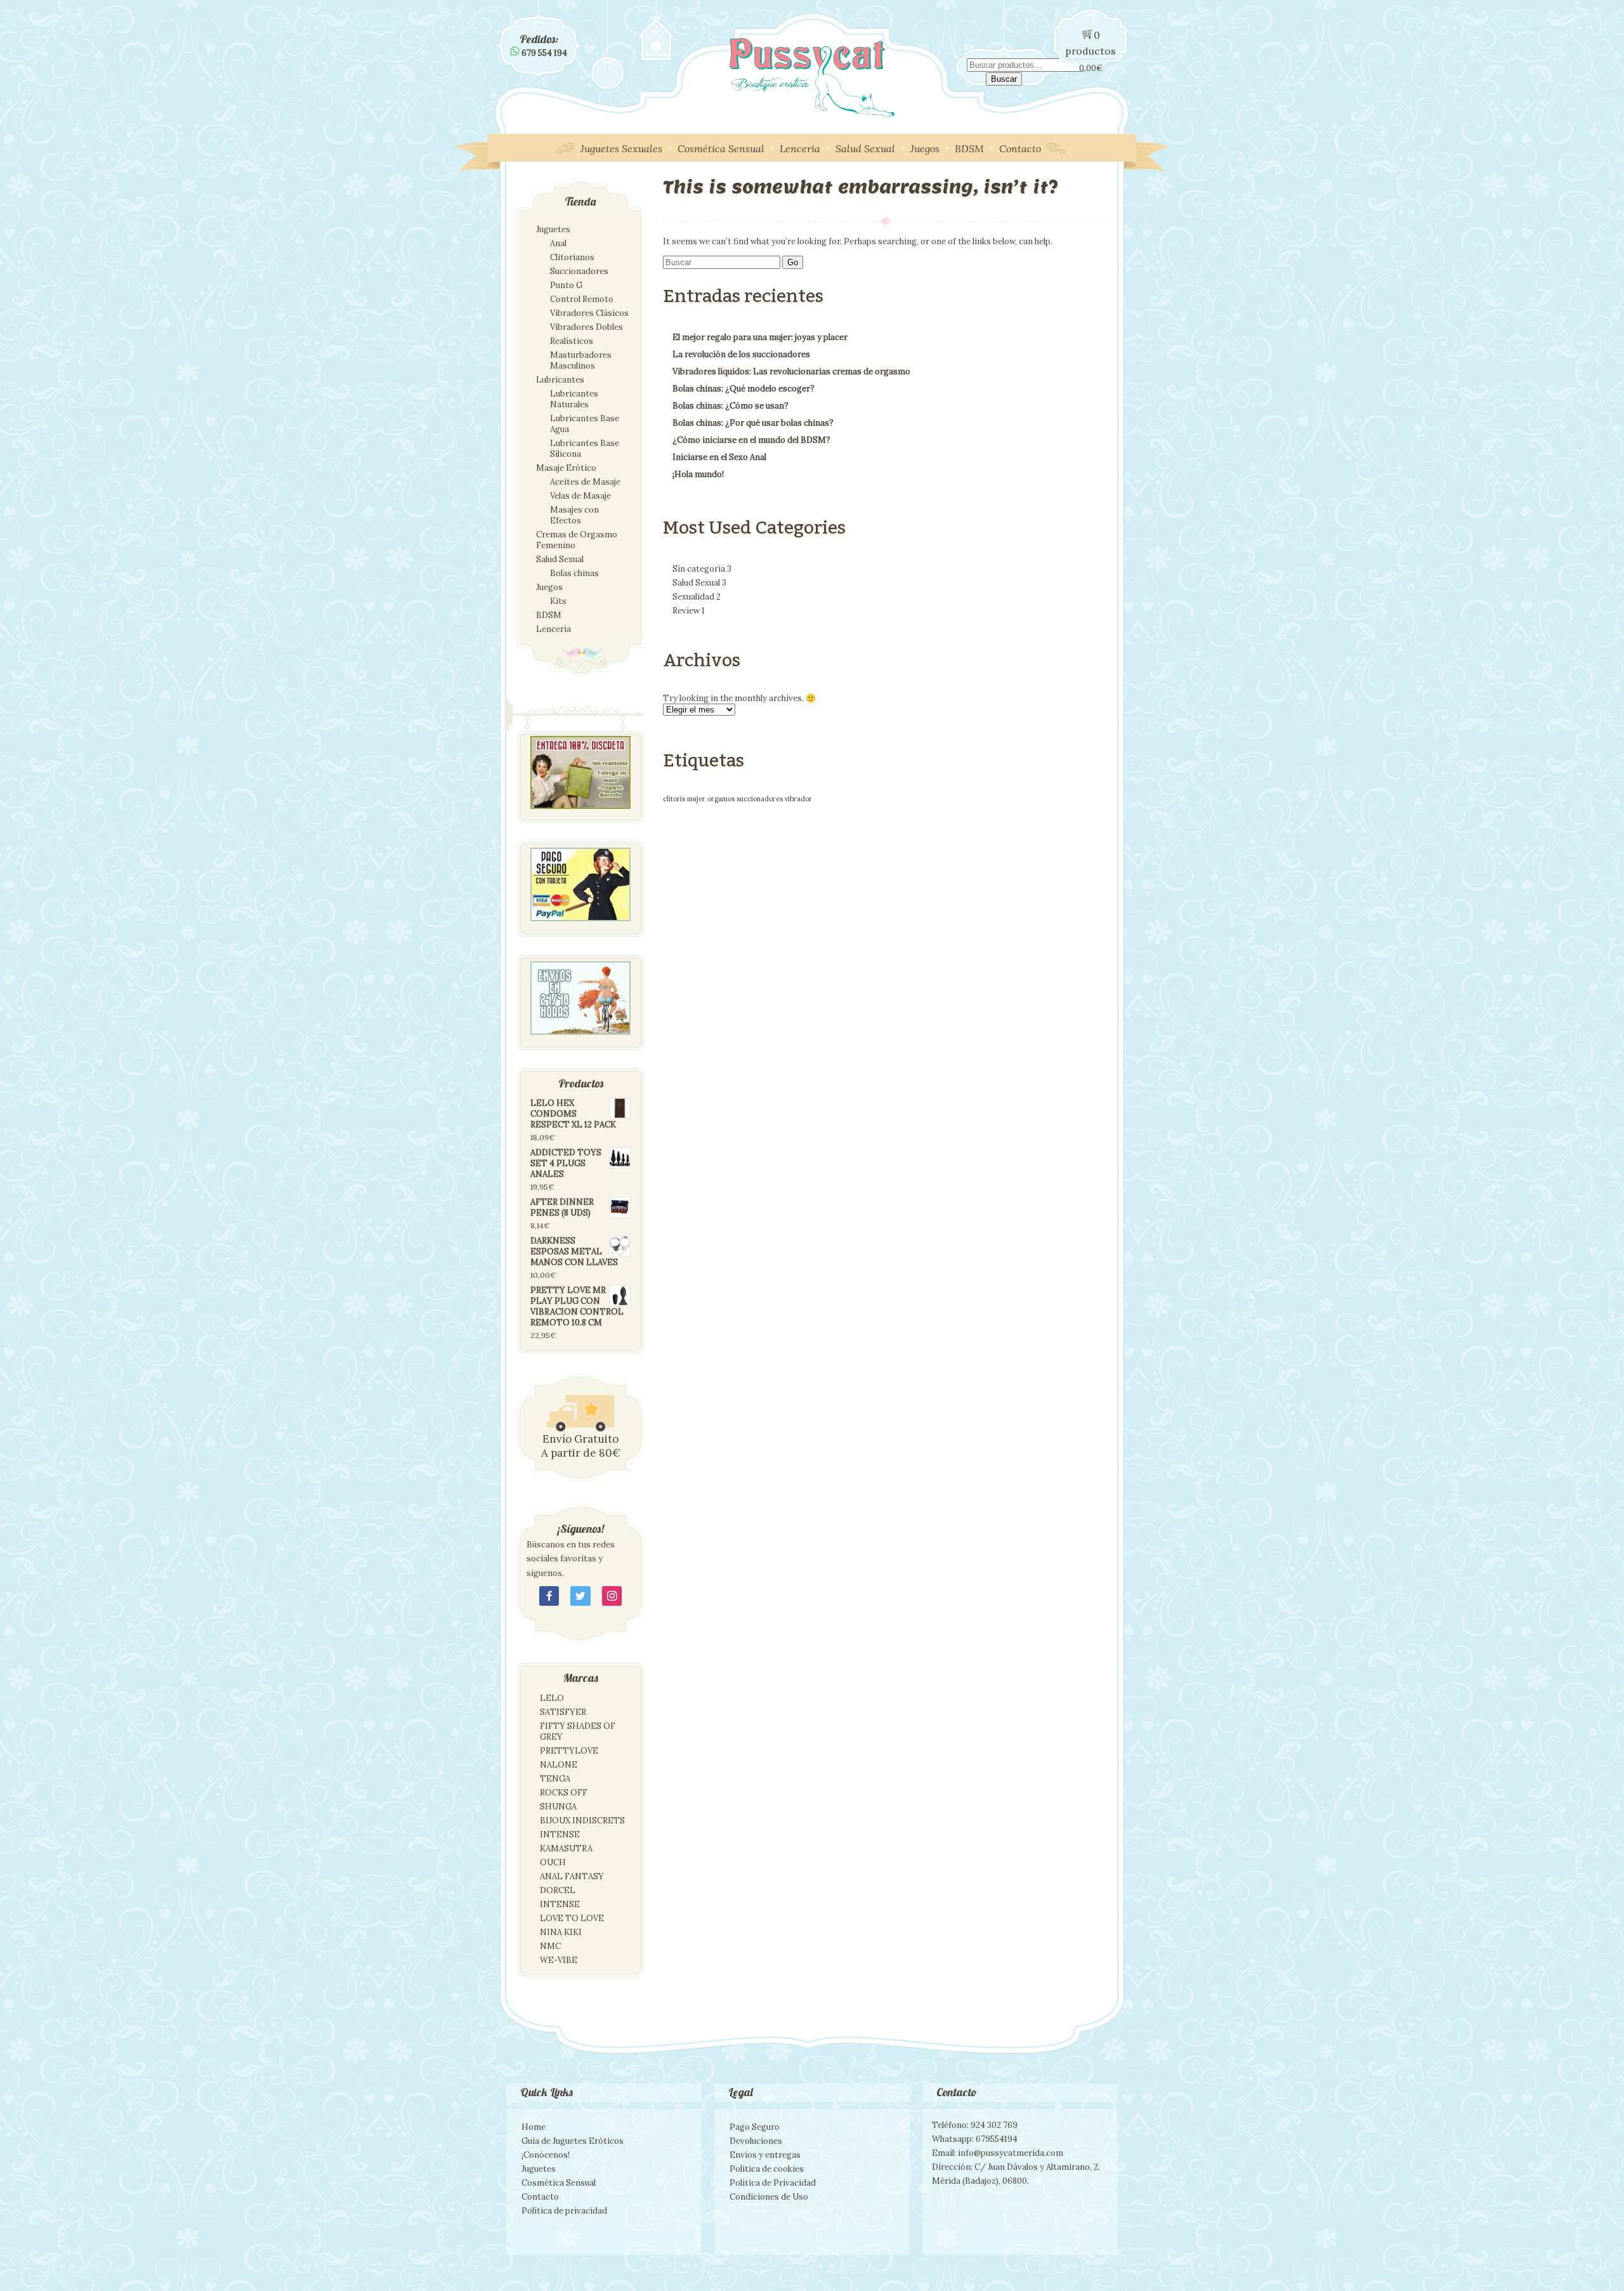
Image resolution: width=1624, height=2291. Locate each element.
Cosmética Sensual (721, 148)
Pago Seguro (755, 2127)
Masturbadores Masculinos (581, 360)
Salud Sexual (865, 148)
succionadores (760, 799)
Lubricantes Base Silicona (585, 449)
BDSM (969, 148)
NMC (550, 1946)
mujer (696, 799)
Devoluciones (756, 2141)
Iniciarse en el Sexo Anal (719, 457)
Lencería (553, 629)
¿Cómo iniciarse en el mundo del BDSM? (751, 440)
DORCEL (558, 1890)
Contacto (1020, 148)
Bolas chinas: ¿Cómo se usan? (730, 406)
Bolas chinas (574, 573)
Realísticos (572, 341)
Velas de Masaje (580, 496)
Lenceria (800, 148)
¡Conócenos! (546, 2155)
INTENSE (560, 1835)
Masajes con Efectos (574, 515)
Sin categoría (702, 569)
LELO (552, 1698)
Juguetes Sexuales (621, 148)
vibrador (798, 799)
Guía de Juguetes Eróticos (573, 2141)
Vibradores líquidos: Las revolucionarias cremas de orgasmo (791, 371)
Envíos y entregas (765, 2155)
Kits (558, 601)
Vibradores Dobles (586, 327)
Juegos (925, 148)
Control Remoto (582, 299)
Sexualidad (697, 597)
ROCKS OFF (564, 1793)
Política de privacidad (564, 2211)
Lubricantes (560, 380)
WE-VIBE (559, 1960)
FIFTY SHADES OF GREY (578, 1731)
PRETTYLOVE (569, 1751)
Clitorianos (572, 257)
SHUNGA (558, 1807)
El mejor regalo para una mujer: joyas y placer (760, 337)
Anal (558, 243)
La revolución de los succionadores (741, 354)
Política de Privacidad (773, 2183)
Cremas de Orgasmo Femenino (577, 540)
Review (689, 611)
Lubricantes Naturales (574, 399)
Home (534, 2127)
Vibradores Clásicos (589, 313)
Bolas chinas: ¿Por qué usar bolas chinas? (753, 423)
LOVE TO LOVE (572, 1918)
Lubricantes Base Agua (585, 424)
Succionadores (579, 271)
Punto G (566, 285)
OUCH (553, 1862)
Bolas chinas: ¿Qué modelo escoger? (743, 389)
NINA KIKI (561, 1932)
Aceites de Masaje (585, 482)
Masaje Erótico (566, 468)
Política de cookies (767, 2169)
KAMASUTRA (566, 1848)
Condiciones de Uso (769, 2197)
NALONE (559, 1765)
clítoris (674, 799)
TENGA (555, 1779)
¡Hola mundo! (698, 474)
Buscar (1004, 79)
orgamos (721, 799)
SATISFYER (563, 1712)
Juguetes (553, 229)
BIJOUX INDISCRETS (582, 1821)
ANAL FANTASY (572, 1876)
